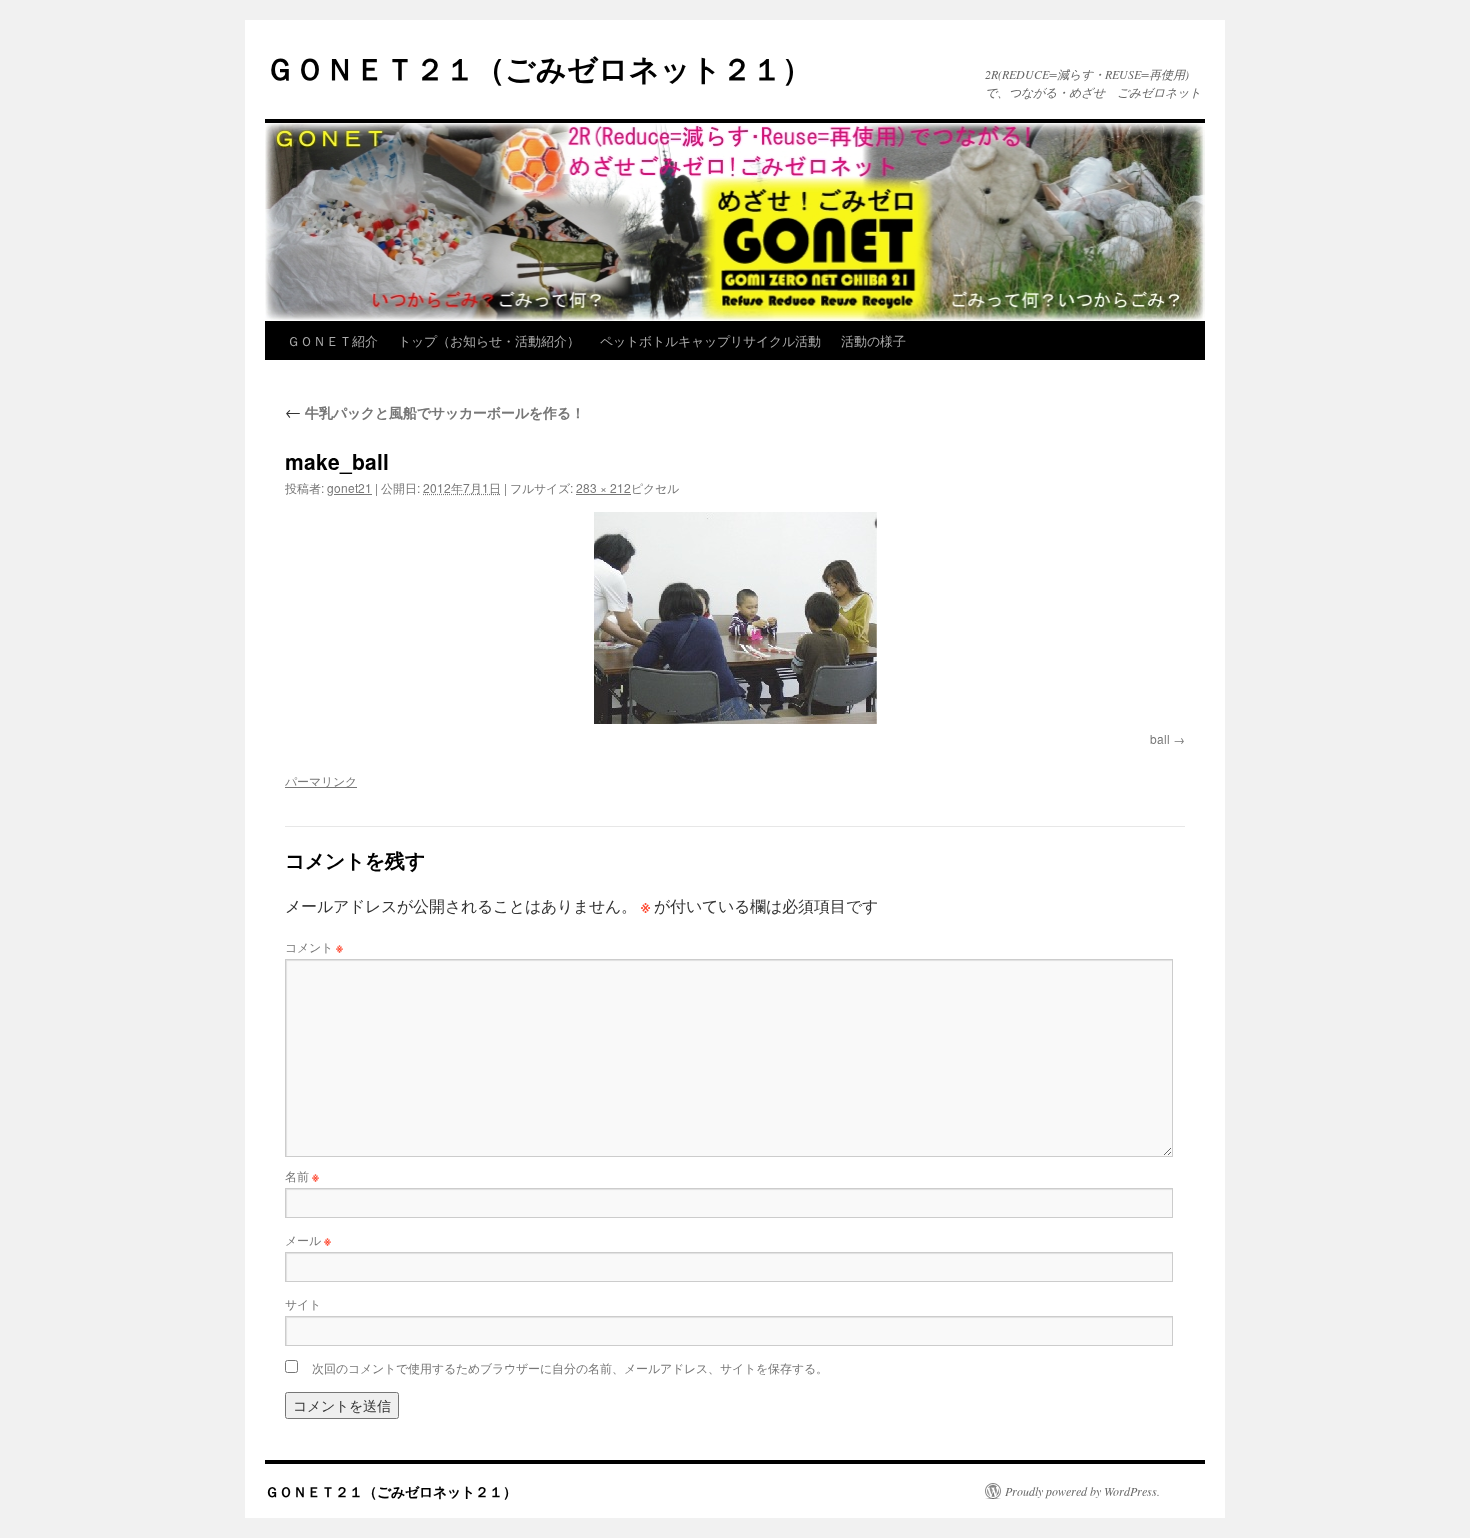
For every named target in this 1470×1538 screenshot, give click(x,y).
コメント (314, 946)
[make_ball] (735, 618)
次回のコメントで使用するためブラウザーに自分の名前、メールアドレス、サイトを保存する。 (570, 1367)
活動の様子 (873, 340)
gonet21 (349, 487)
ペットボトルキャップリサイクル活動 (710, 340)
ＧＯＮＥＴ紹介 (332, 340)
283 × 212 (603, 487)
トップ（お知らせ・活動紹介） (489, 340)
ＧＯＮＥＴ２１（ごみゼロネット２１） (538, 67)
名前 (302, 1175)
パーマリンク (321, 780)
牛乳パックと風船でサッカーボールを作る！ (435, 412)
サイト (303, 1303)
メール (308, 1239)
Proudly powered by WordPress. (1082, 1491)
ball (1160, 738)
